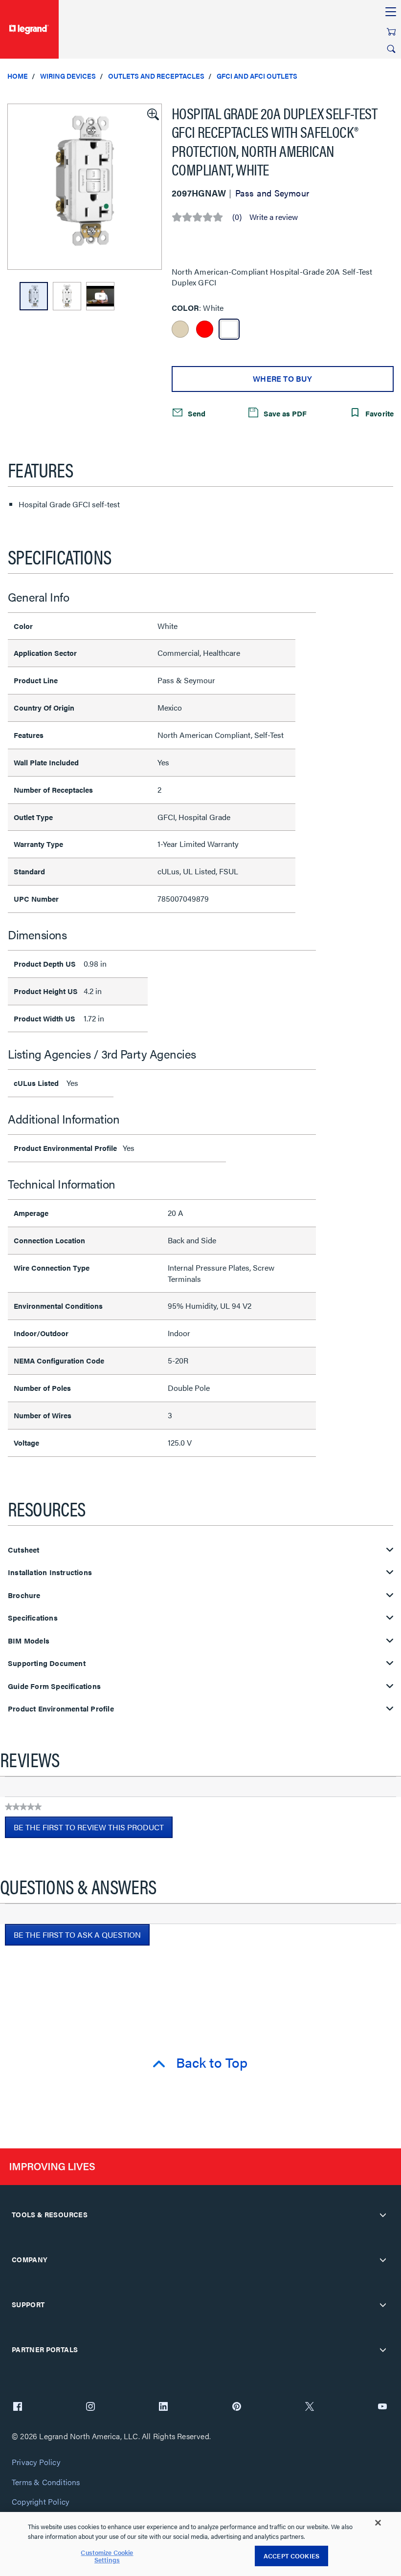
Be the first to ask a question (77, 1935)
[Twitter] (310, 2407)
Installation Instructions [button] (50, 1572)
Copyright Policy (40, 2502)
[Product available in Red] (205, 329)
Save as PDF (284, 413)
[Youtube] (382, 2407)
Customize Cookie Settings (107, 2556)
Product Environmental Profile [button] (61, 1709)
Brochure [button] (24, 1595)
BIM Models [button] (29, 1641)
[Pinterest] (237, 2407)
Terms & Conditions (46, 2482)
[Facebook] (18, 2407)
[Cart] (391, 32)
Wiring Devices (68, 76)
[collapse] (383, 2215)
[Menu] (391, 12)
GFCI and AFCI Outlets (257, 76)
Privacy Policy (36, 2462)
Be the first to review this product (93, 1830)
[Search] (391, 49)
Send (196, 413)
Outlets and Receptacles (156, 76)
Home (18, 76)
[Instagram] (90, 2407)
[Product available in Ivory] (180, 329)
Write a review (274, 217)
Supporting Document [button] (47, 1663)
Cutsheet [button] (24, 1550)
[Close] (378, 2523)
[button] (152, 113)
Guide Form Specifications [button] (54, 1686)
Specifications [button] (33, 1618)
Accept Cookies (291, 2556)
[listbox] (85, 187)
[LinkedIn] (163, 2407)
